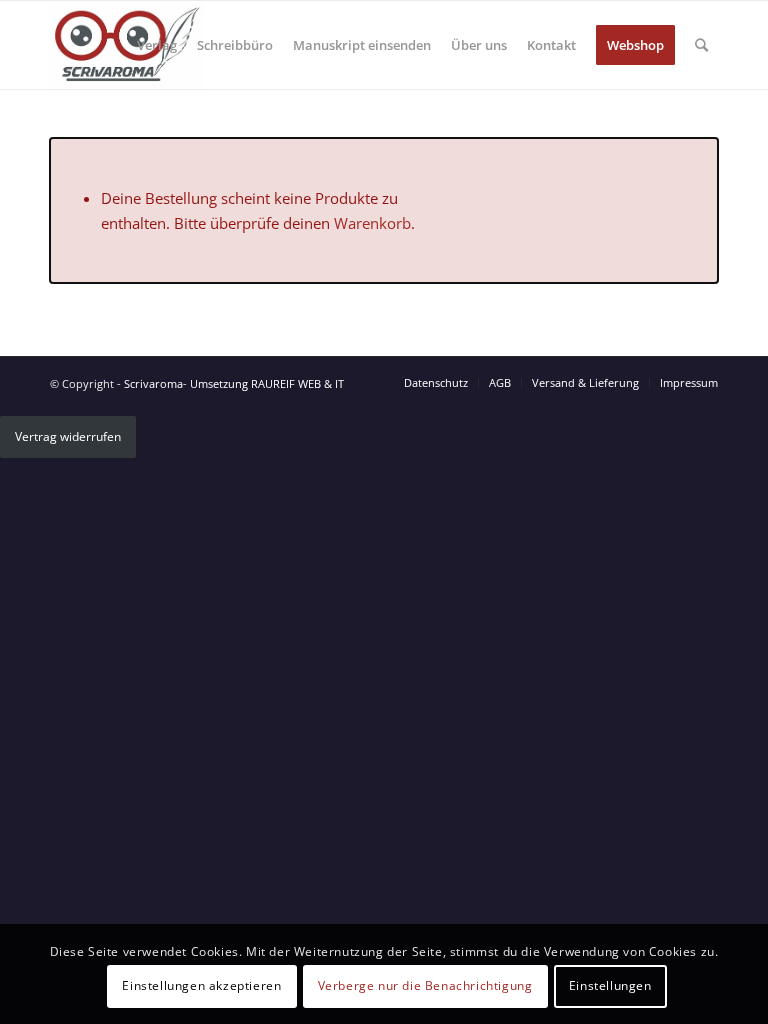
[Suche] (701, 45)
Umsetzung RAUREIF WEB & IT (267, 383)
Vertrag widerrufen (68, 436)
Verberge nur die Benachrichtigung (425, 985)
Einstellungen (610, 985)
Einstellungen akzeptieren (201, 985)
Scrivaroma (153, 383)
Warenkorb (372, 223)
